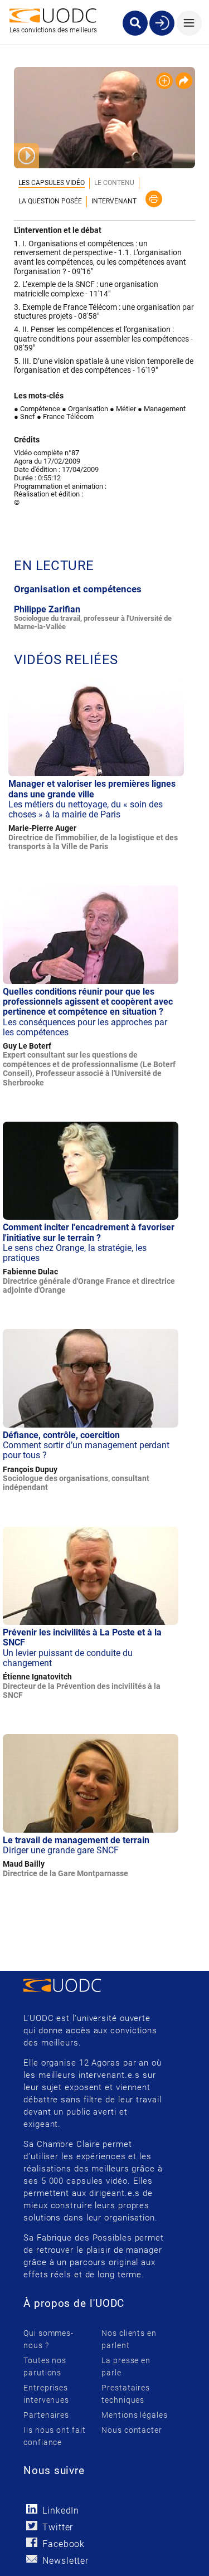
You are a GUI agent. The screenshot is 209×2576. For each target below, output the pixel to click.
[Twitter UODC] (31, 2526)
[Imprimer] (154, 199)
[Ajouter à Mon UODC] (164, 81)
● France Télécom (65, 417)
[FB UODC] (31, 2542)
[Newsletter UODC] (31, 2559)
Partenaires (46, 2415)
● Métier (123, 409)
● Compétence (37, 409)
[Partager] (184, 81)
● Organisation (85, 409)
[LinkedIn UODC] (31, 2509)
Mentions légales (134, 2415)
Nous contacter (132, 2430)
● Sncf (25, 417)
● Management (162, 409)
